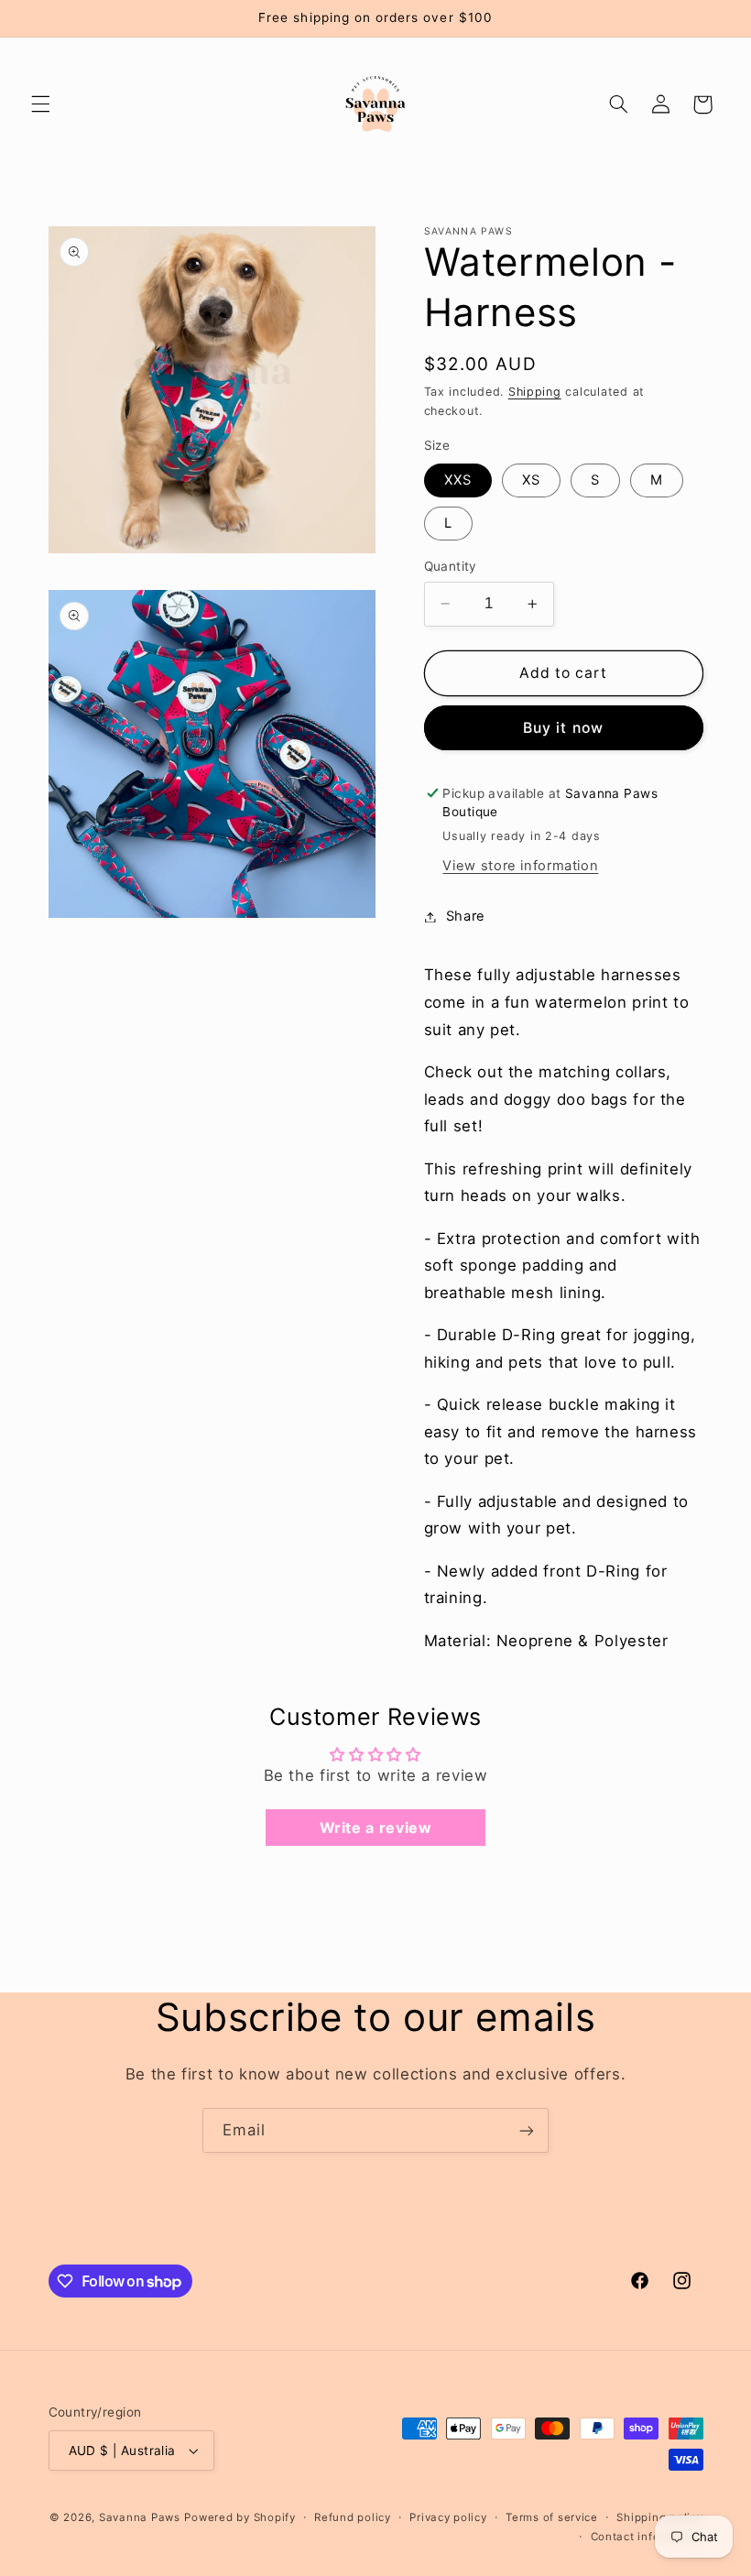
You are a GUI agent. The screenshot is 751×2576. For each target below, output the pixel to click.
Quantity (451, 566)
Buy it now (563, 728)
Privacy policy (448, 2517)
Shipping (535, 392)
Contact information (647, 2537)
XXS (458, 480)
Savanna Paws (140, 2517)
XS (531, 480)
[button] (40, 104)
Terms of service (552, 2517)
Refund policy (353, 2517)
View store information (520, 866)
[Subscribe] (527, 2130)
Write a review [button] (376, 1828)
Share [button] (466, 916)
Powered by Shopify (239, 2517)
